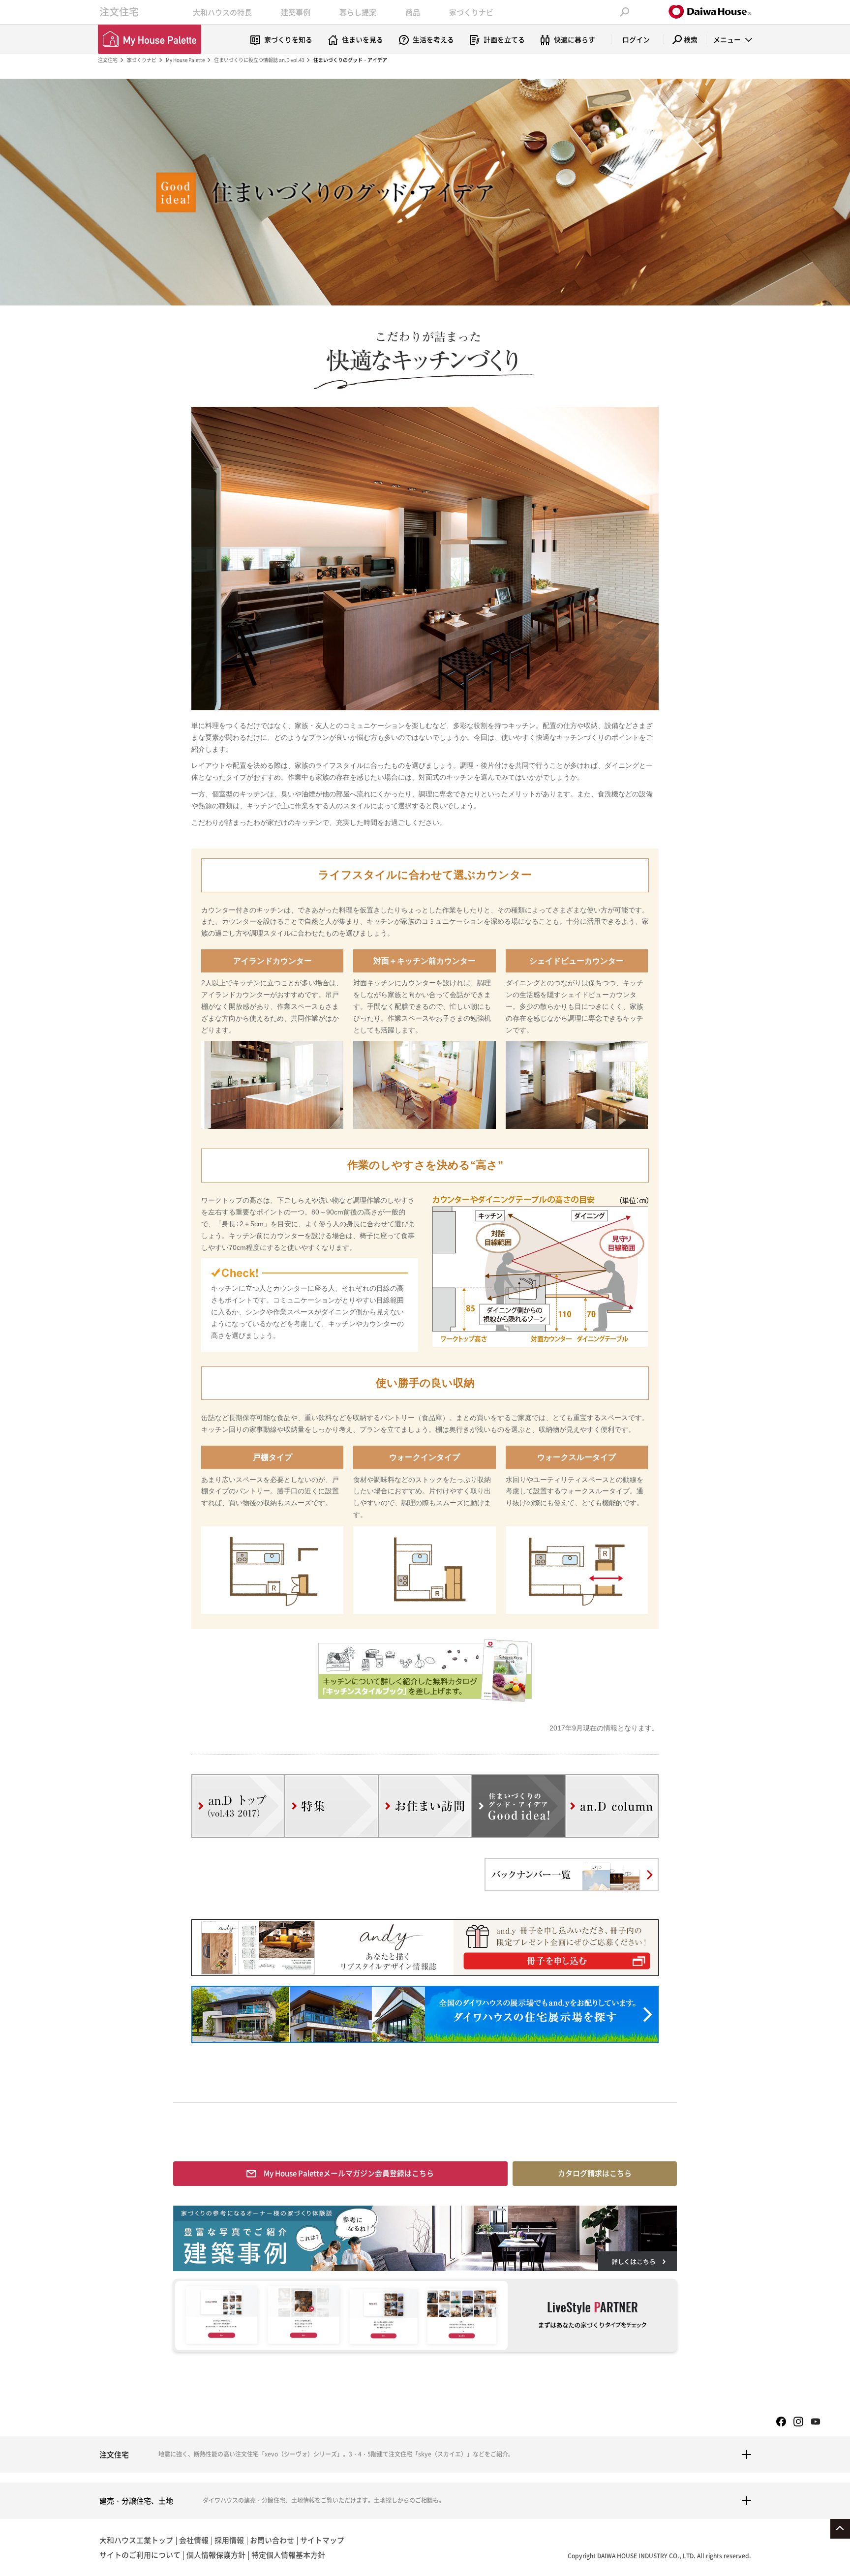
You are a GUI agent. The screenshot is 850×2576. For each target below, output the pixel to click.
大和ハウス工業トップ (136, 2540)
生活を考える (433, 39)
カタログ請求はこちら (595, 2173)
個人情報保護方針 (216, 2555)
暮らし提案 (358, 12)
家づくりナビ (471, 12)
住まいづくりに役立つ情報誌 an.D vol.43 (259, 60)
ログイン (636, 39)
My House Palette (185, 60)
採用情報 (229, 2540)
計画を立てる (504, 39)
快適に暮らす (575, 39)
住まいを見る (363, 39)
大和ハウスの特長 (222, 12)
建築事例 (296, 12)
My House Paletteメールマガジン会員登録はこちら (349, 2173)
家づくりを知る (288, 39)
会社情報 (194, 2540)
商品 (413, 12)
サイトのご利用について (140, 2555)
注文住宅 (119, 12)
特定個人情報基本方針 (288, 2555)
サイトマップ (322, 2540)
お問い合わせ (272, 2540)
